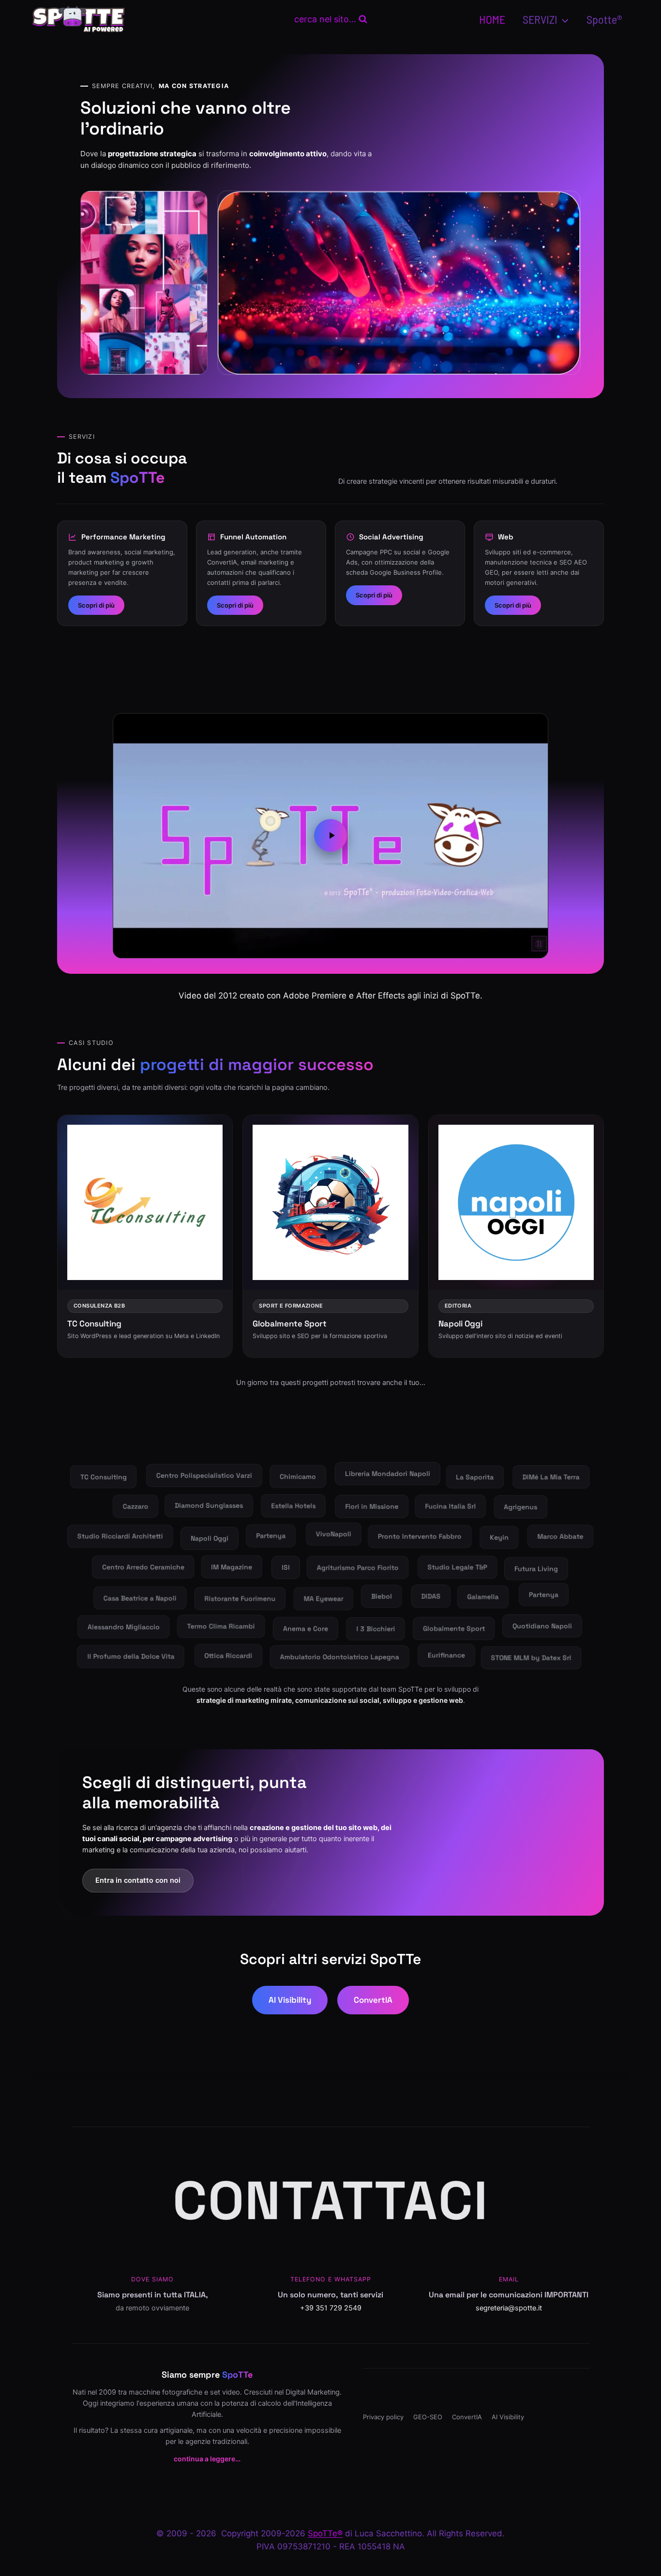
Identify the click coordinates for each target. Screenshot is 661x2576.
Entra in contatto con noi (138, 1880)
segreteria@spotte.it (509, 2308)
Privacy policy (383, 2417)
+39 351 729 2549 (331, 2308)
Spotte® (604, 19)
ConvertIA (373, 2000)
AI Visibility (290, 2000)
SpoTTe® (325, 2533)
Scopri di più (96, 605)
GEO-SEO (428, 2417)
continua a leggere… (207, 2459)
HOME (492, 19)
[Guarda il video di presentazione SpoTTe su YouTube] (330, 835)
